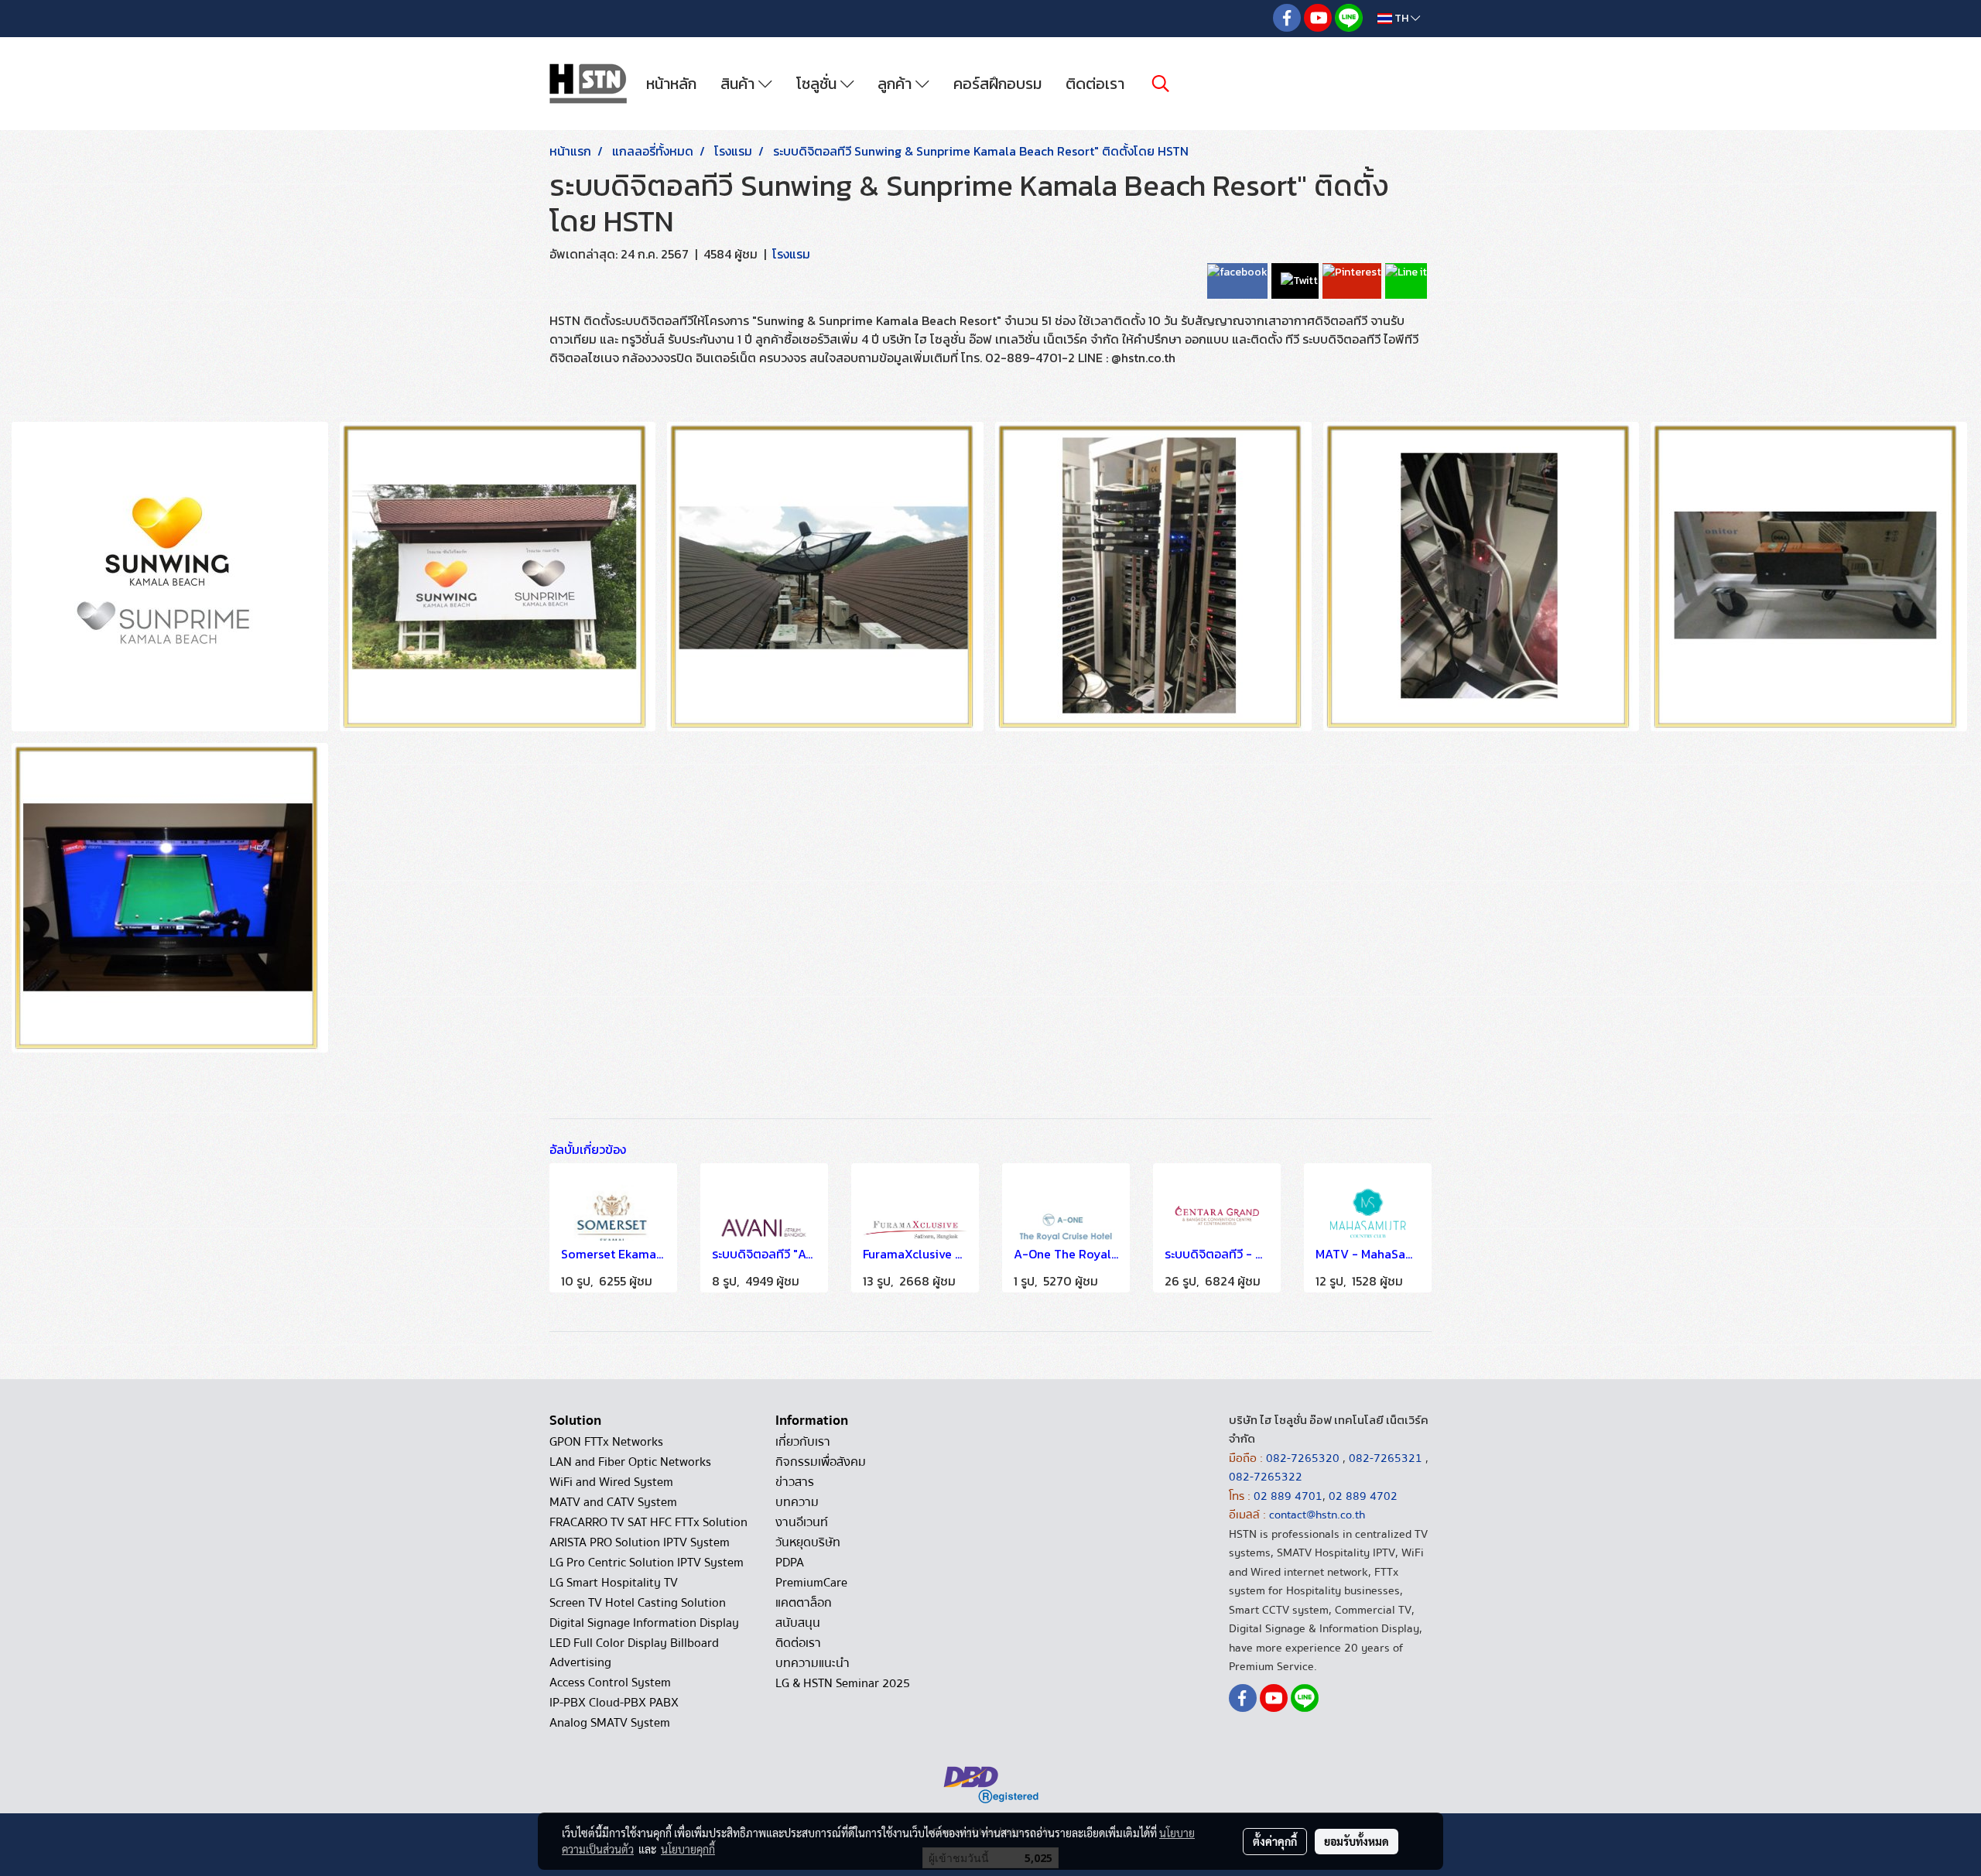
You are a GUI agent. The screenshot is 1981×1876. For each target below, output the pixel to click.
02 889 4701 (1288, 1496)
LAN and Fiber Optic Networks (630, 1462)
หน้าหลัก (671, 84)
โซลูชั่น (818, 84)
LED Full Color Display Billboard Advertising (634, 1653)
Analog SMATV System (610, 1723)
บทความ (797, 1502)
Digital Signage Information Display (644, 1623)
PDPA (790, 1563)
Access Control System (610, 1683)
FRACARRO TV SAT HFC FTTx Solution (648, 1522)
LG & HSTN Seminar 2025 (843, 1683)
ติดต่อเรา (1095, 84)
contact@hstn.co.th (1317, 1515)
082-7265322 (1266, 1477)
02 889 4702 (1363, 1496)
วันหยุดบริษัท (808, 1542)
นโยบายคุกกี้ (688, 1849)
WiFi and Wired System (611, 1482)
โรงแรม (791, 254)
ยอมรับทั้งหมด (1357, 1841)
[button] (1161, 84)
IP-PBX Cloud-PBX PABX (614, 1703)
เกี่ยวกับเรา (803, 1442)
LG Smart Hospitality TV (614, 1583)
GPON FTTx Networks (606, 1442)
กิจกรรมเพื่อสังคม (821, 1462)
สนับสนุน (798, 1623)
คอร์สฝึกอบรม (997, 84)
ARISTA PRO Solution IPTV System (640, 1542)
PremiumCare (811, 1583)
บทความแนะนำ (813, 1663)
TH (1401, 18)
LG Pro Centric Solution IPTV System (647, 1563)
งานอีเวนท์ (802, 1522)
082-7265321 (1386, 1458)
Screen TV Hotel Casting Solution (638, 1603)
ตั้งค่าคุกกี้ (1275, 1841)
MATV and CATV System (613, 1502)
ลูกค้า (896, 84)
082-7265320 (1304, 1458)
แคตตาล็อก (804, 1603)
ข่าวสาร (795, 1482)
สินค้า (739, 84)
